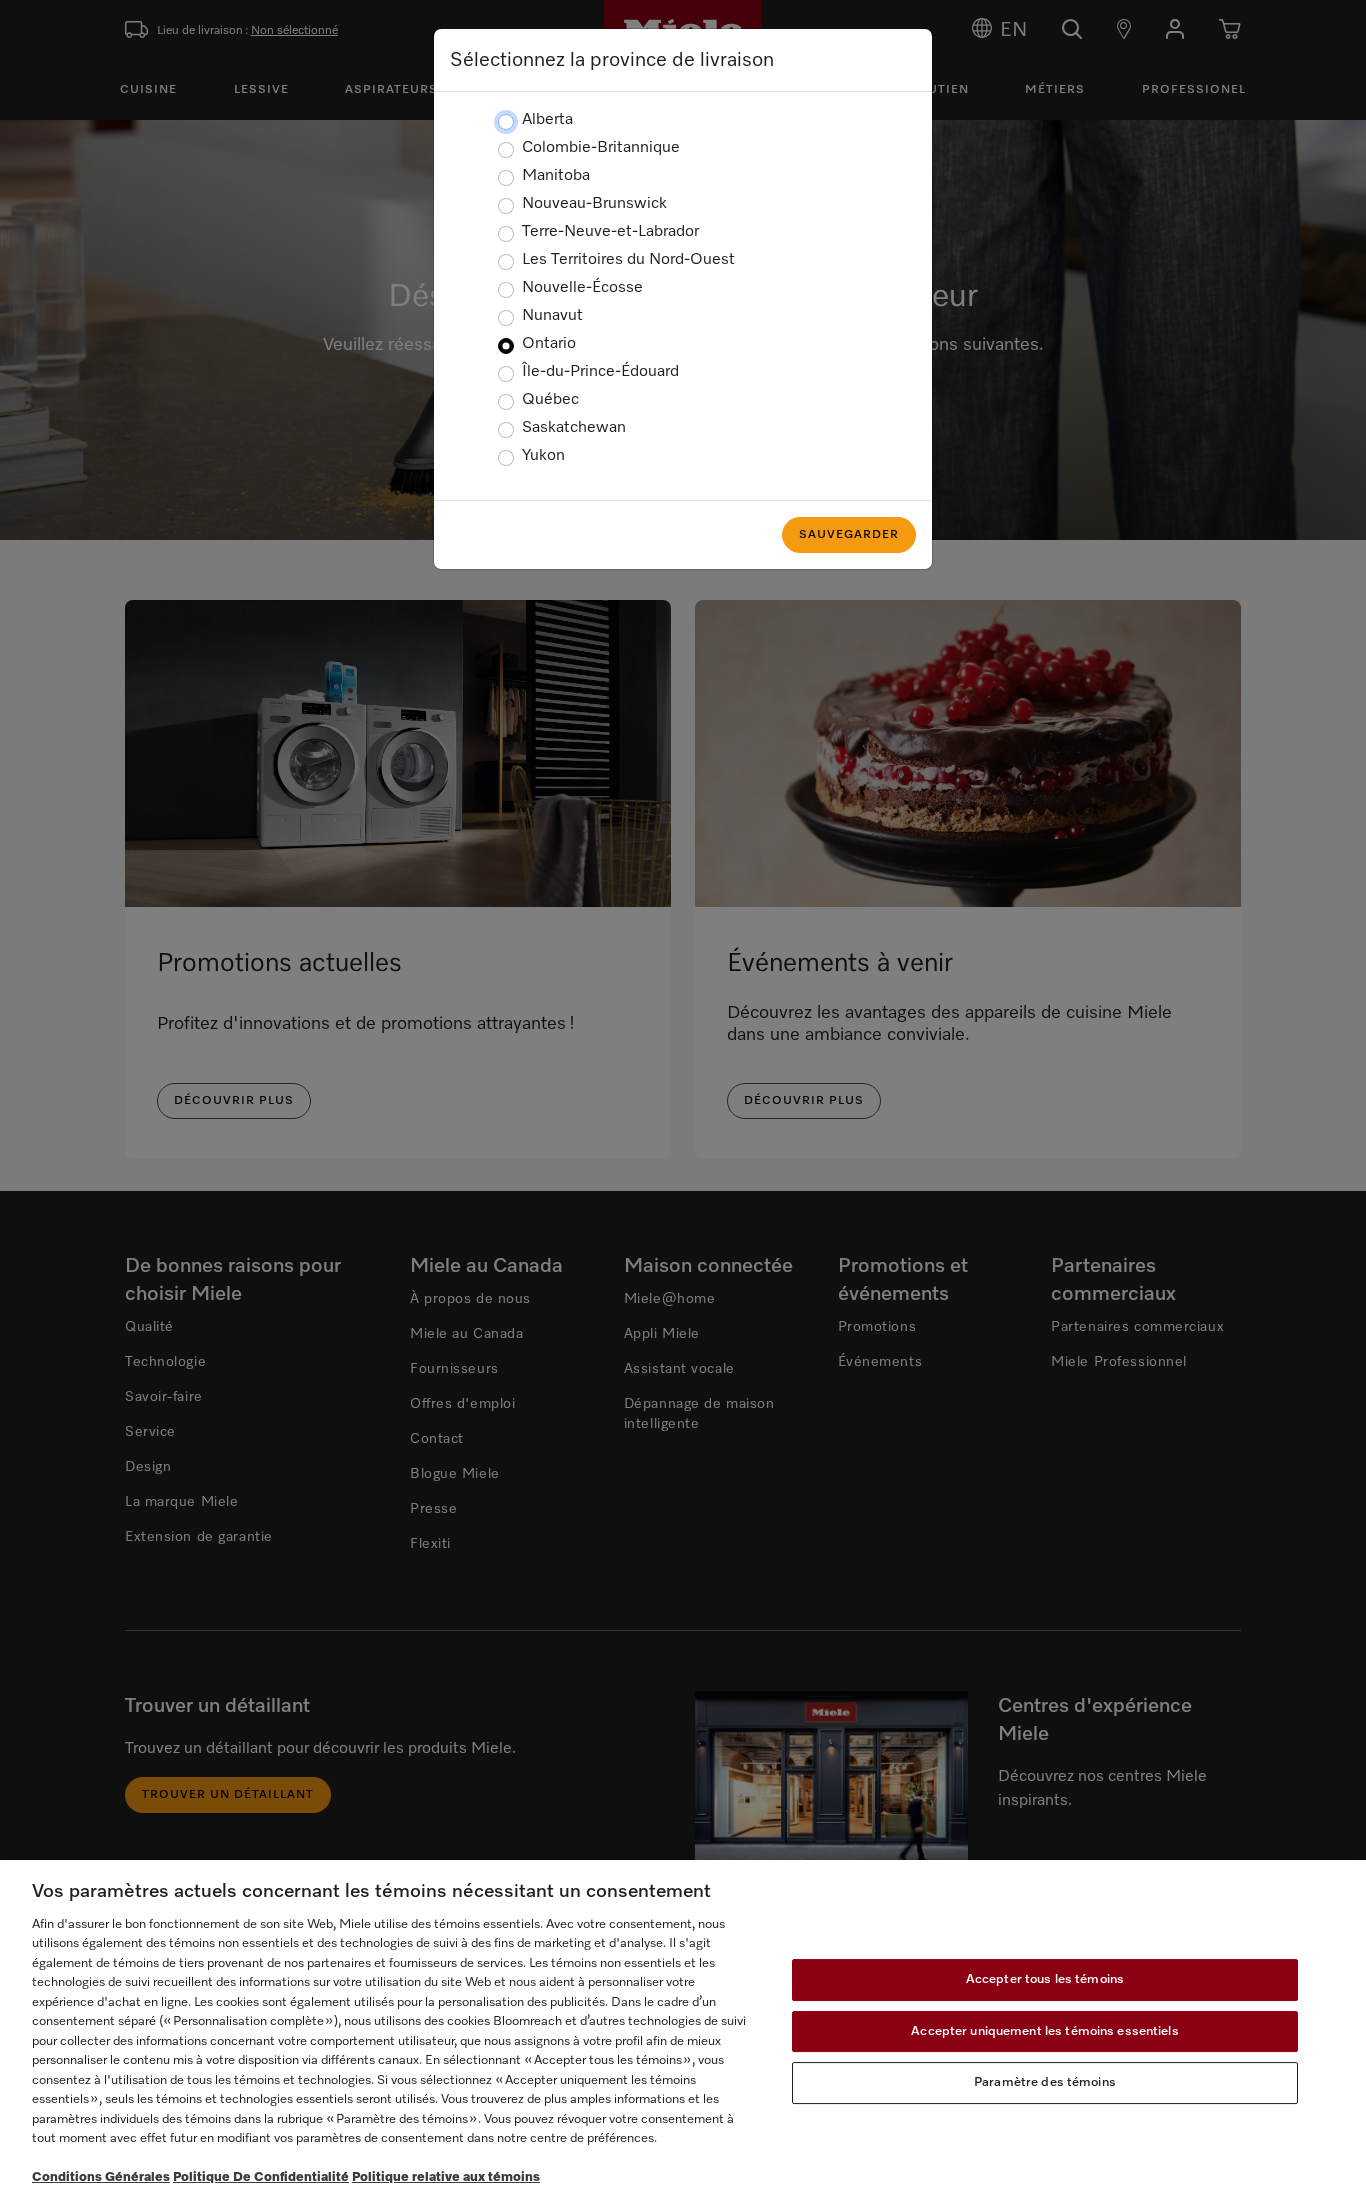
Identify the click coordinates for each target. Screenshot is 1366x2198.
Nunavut (552, 316)
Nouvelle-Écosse (582, 288)
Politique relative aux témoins (446, 2177)
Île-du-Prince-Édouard (600, 372)
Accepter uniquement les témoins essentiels (1044, 2031)
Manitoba (556, 176)
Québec (550, 400)
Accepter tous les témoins (1045, 1979)
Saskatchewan (574, 428)
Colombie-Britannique (601, 148)
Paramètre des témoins (1045, 2082)
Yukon (543, 456)
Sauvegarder (849, 535)
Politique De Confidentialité (261, 2177)
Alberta (547, 120)
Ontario (549, 344)
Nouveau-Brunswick (594, 204)
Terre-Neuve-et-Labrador (610, 232)
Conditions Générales (101, 2177)
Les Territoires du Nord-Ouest (628, 260)
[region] (683, 2029)
